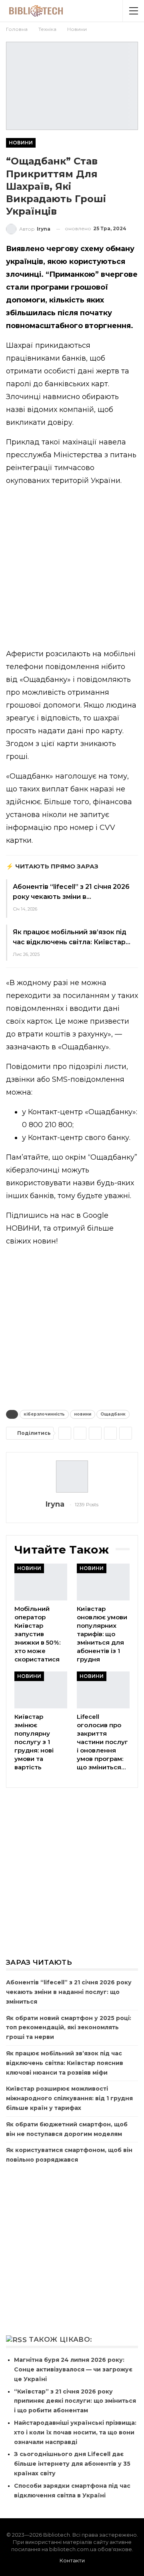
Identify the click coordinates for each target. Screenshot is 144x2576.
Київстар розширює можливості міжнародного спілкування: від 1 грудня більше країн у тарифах (69, 2098)
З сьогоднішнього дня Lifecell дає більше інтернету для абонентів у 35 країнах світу (72, 2464)
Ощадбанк (113, 1414)
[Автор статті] (72, 1477)
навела (112, 442)
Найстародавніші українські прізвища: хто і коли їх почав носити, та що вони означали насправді (75, 2432)
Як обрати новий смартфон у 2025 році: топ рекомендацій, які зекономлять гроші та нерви (69, 2028)
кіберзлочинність (44, 1414)
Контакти (72, 2560)
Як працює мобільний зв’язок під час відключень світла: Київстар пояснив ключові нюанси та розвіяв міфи (65, 2063)
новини (83, 1414)
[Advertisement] (72, 569)
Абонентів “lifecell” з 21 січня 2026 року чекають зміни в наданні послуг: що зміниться (69, 1992)
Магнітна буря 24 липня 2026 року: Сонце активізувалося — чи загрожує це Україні (73, 2369)
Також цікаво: (60, 2339)
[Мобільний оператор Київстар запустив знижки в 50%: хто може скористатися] (41, 1582)
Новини (21, 143)
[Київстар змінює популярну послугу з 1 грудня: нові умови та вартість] (41, 1690)
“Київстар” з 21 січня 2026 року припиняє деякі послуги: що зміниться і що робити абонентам (75, 2401)
